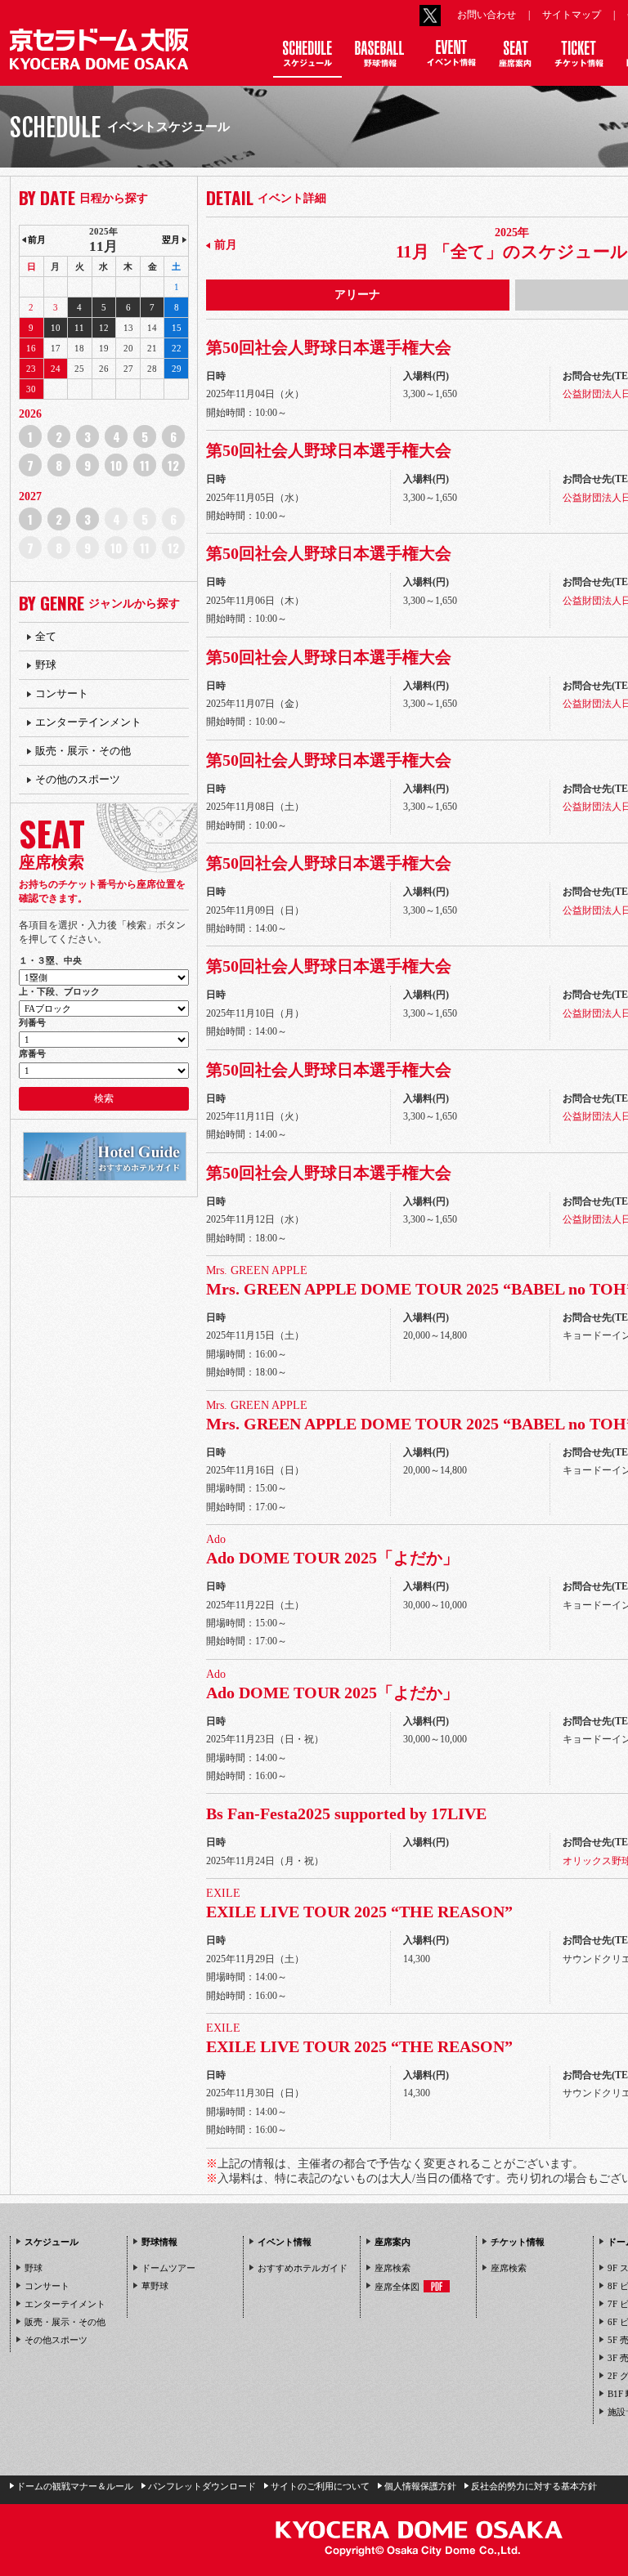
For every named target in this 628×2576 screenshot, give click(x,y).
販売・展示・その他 (83, 751)
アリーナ (357, 295)
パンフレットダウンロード (202, 2486)
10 (116, 465)
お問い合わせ (487, 15)
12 (173, 465)
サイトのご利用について (320, 2486)
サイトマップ (572, 15)
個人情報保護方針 (420, 2486)
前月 (226, 245)
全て (46, 636)
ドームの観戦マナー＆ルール (75, 2486)
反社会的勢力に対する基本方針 (534, 2486)
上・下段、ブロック (59, 991)
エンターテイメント (65, 2304)
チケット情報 (518, 2242)
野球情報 (159, 2242)
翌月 (171, 239)
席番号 (32, 1053)
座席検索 (392, 2268)
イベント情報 (285, 2242)
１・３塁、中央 (50, 960)
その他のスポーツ (78, 779)
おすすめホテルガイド (303, 2268)
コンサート (62, 693)
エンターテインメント (88, 722)
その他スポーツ (56, 2340)
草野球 (155, 2286)
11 (145, 465)
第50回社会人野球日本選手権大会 (329, 347)
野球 (46, 665)
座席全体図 (397, 2286)
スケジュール (52, 2242)
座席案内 (392, 2242)
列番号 (32, 1022)
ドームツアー (168, 2268)
